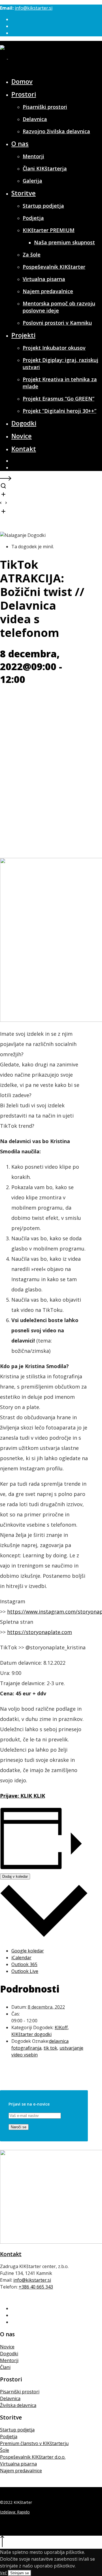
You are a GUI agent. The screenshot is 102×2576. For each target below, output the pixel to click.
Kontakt (11, 2254)
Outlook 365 (24, 1964)
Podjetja (9, 2437)
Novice (7, 2347)
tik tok (50, 2048)
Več (3, 2573)
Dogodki (9, 2354)
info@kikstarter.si (34, 8)
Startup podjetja (17, 2430)
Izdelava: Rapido (15, 2512)
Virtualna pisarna (18, 2464)
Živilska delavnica (18, 2405)
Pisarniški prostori (20, 2392)
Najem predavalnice (21, 2471)
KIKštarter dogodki (31, 2034)
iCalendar (21, 1958)
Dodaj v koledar (15, 1876)
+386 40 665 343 (36, 2287)
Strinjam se (20, 2573)
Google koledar (28, 1951)
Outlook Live (25, 1971)
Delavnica (10, 2398)
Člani (5, 2367)
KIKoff (61, 2027)
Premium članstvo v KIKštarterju (34, 2443)
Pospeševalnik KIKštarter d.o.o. (33, 2457)
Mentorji (9, 2360)
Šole (5, 2450)
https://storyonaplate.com (40, 1632)
